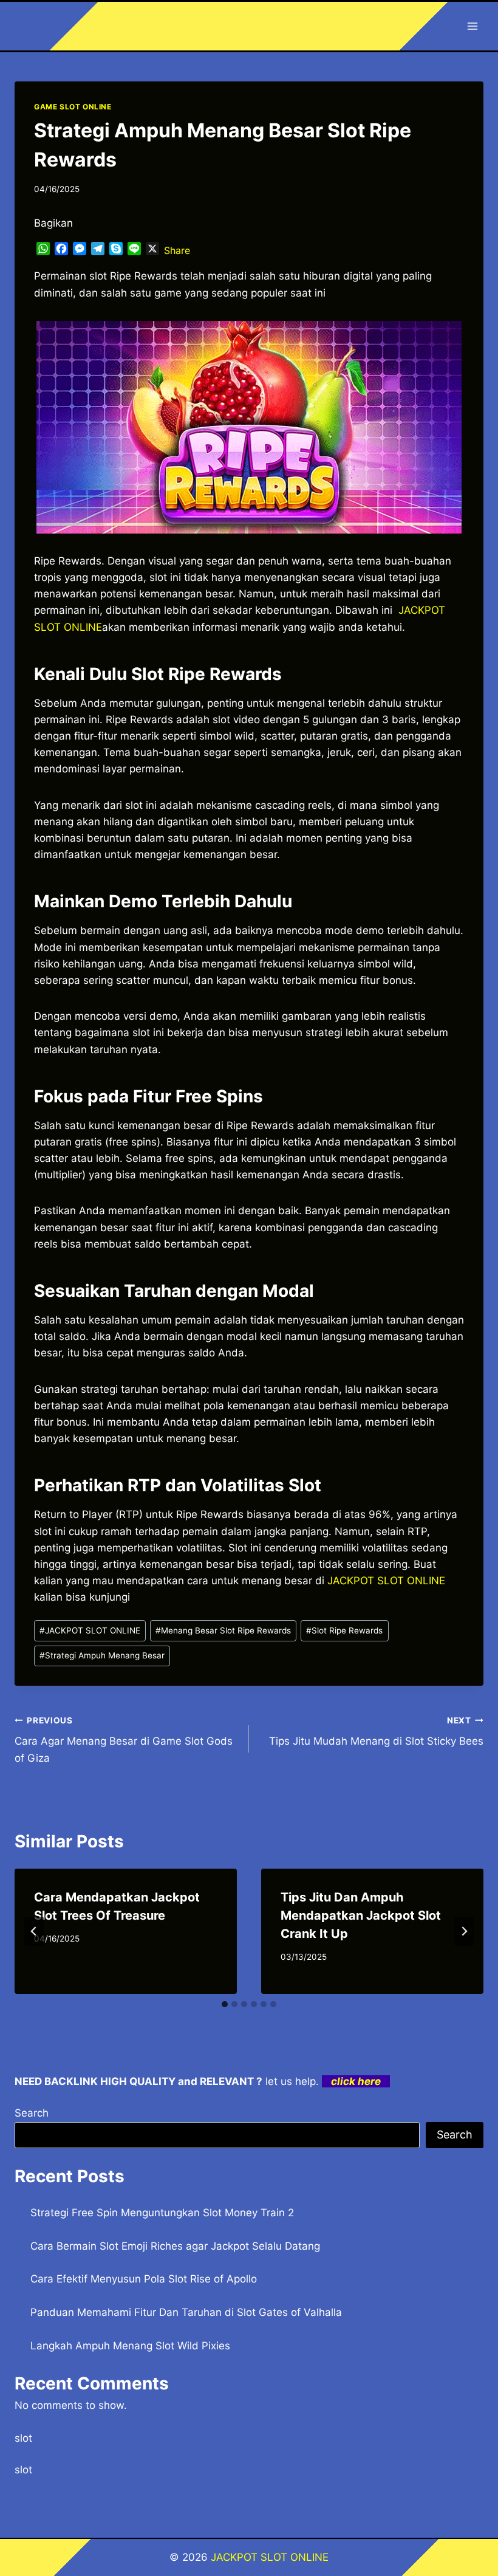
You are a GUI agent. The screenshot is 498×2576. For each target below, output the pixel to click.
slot (23, 2438)
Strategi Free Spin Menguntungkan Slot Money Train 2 (162, 2213)
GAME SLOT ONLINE (73, 107)
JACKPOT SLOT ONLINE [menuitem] (386, 1581)
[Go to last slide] (34, 1931)
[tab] (225, 2004)
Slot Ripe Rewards (344, 1630)
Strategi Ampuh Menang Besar (102, 1655)
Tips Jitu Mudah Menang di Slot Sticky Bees (376, 1732)
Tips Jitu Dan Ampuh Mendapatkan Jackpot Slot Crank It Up (361, 1915)
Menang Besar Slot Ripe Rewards (223, 1630)
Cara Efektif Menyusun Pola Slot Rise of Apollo (144, 2279)
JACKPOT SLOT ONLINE (90, 1630)
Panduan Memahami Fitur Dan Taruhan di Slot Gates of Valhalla (186, 2312)
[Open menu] (472, 26)
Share (177, 250)
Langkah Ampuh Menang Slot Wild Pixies (130, 2346)
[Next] (464, 1931)
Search (32, 2113)
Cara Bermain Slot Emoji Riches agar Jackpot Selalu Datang (175, 2246)
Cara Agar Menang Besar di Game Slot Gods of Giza (124, 1740)
